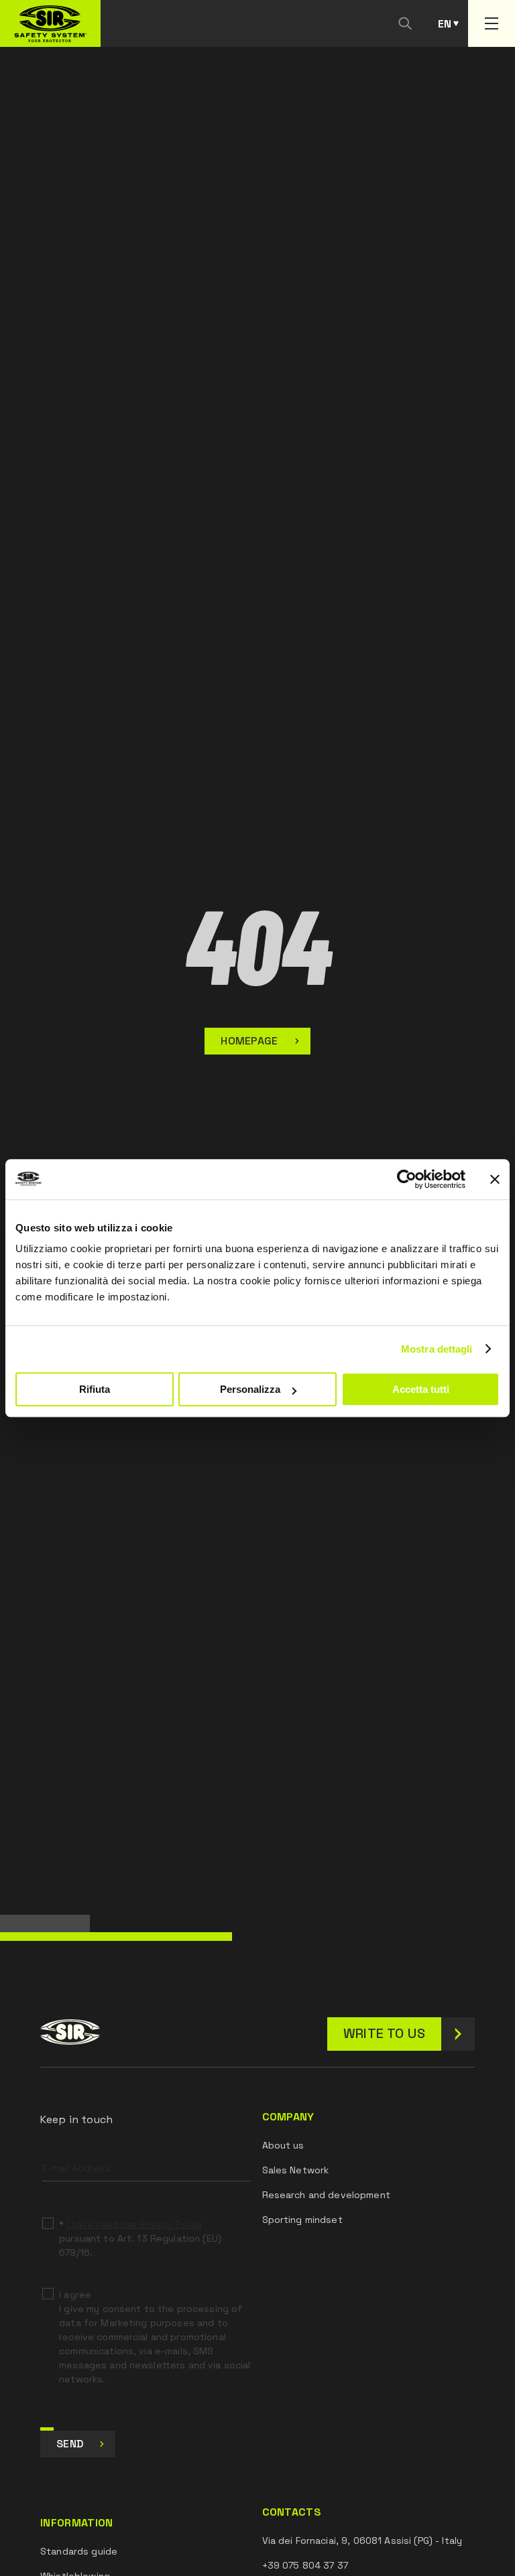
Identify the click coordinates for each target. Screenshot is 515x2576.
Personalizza (250, 1389)
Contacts (292, 2512)
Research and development (326, 2195)
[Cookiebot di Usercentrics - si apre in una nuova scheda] (407, 1179)
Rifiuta (95, 1389)
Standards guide (79, 2551)
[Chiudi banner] (495, 1179)
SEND (70, 2444)
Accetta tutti (421, 1389)
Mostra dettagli (437, 1349)
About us (283, 2145)
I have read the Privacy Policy (134, 2224)
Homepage (249, 1041)
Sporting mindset (302, 2220)
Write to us (384, 2033)
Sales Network (296, 2170)
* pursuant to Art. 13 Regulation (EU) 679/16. (140, 2238)
